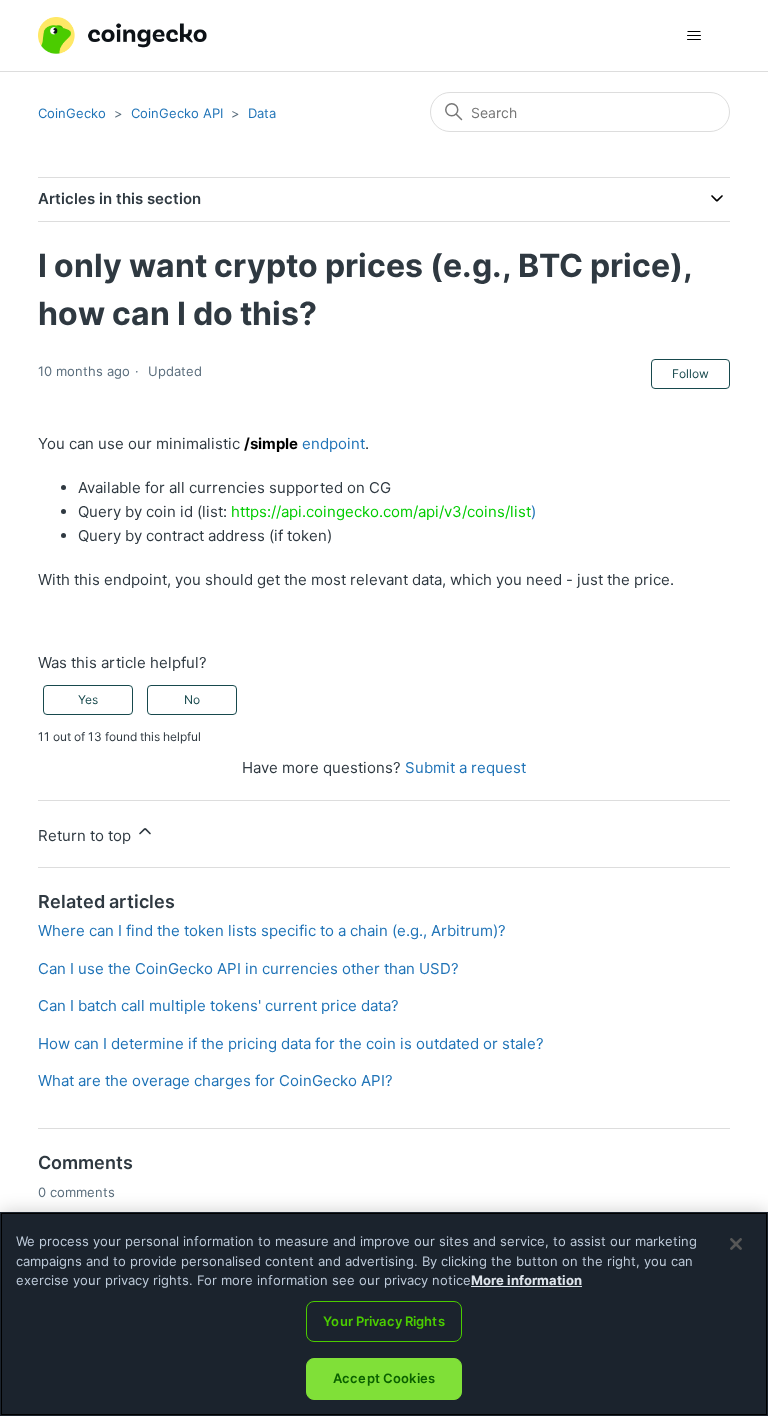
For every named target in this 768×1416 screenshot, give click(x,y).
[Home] (122, 35)
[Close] (736, 1244)
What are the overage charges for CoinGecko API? (215, 1080)
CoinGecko (72, 113)
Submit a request (465, 767)
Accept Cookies (384, 1378)
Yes (88, 699)
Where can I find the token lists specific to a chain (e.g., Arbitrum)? (272, 930)
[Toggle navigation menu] (694, 36)
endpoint (304, 443)
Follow (690, 373)
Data (262, 113)
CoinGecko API (177, 113)
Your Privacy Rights (383, 1321)
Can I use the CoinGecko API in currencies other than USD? (248, 968)
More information (526, 1280)
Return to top (86, 835)
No (192, 699)
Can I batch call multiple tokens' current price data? (218, 1005)
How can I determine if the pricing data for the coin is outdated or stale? (291, 1043)
